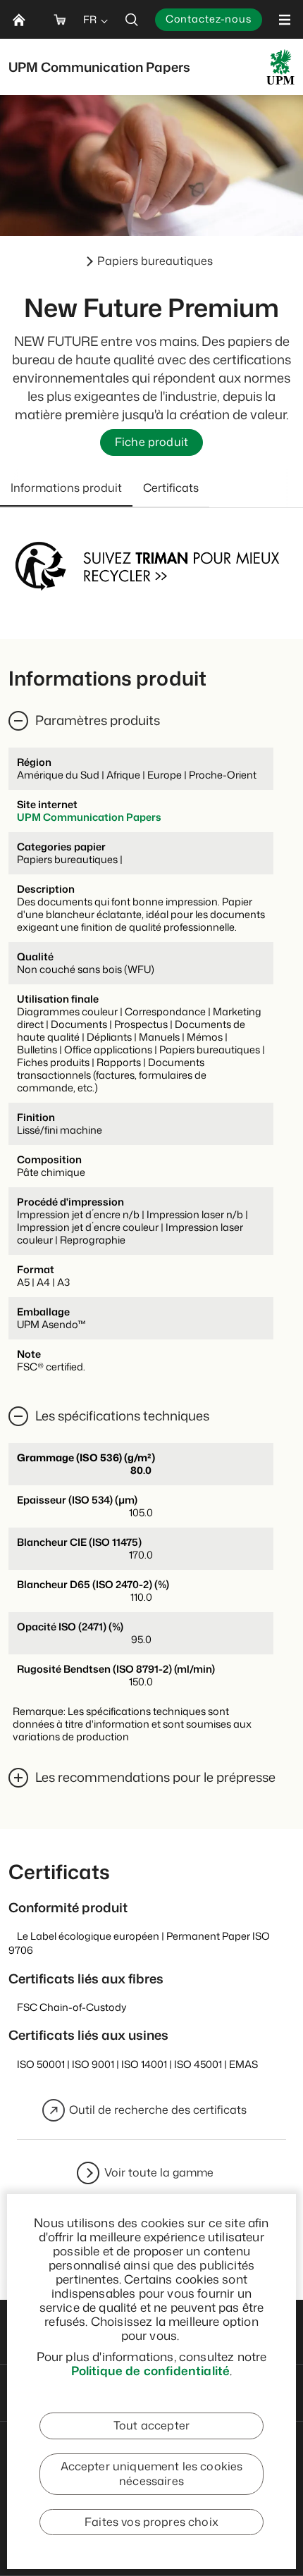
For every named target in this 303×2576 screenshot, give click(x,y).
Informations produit (66, 488)
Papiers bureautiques (155, 261)
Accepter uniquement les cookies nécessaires (152, 2474)
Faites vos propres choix (151, 2522)
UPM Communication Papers (89, 817)
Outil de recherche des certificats (158, 2110)
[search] (132, 19)
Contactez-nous (209, 19)
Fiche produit (151, 442)
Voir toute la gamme (159, 2172)
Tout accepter (151, 2425)
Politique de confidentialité (151, 2370)
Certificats (171, 488)
